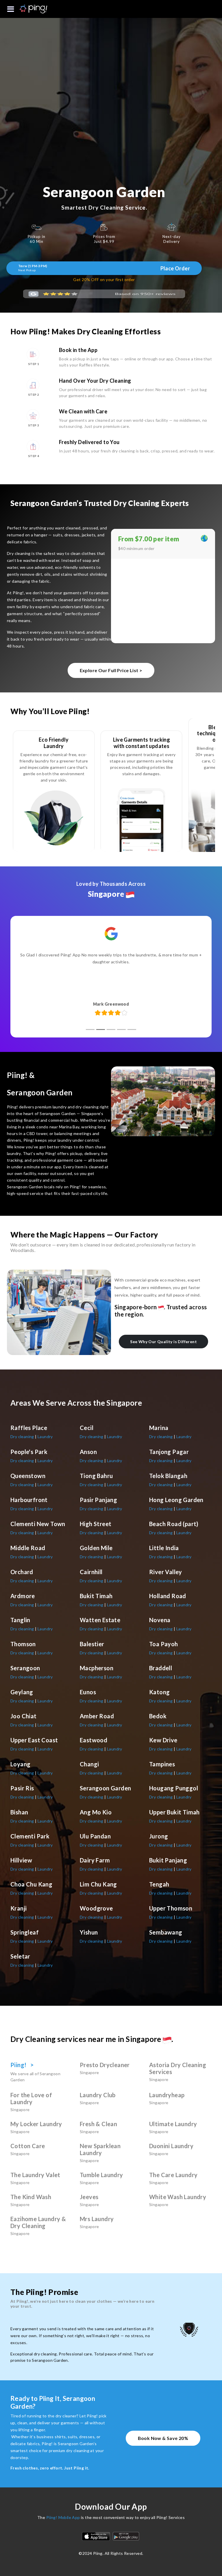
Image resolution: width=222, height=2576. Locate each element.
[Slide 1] (90, 1030)
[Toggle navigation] (11, 9)
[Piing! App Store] (96, 2536)
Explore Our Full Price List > (111, 670)
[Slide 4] (121, 1030)
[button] (11, 9)
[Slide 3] (111, 1030)
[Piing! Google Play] (126, 2536)
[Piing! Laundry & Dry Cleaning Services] (26, 9)
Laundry (45, 1436)
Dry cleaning (23, 1436)
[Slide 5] (132, 1030)
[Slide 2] (101, 1030)
